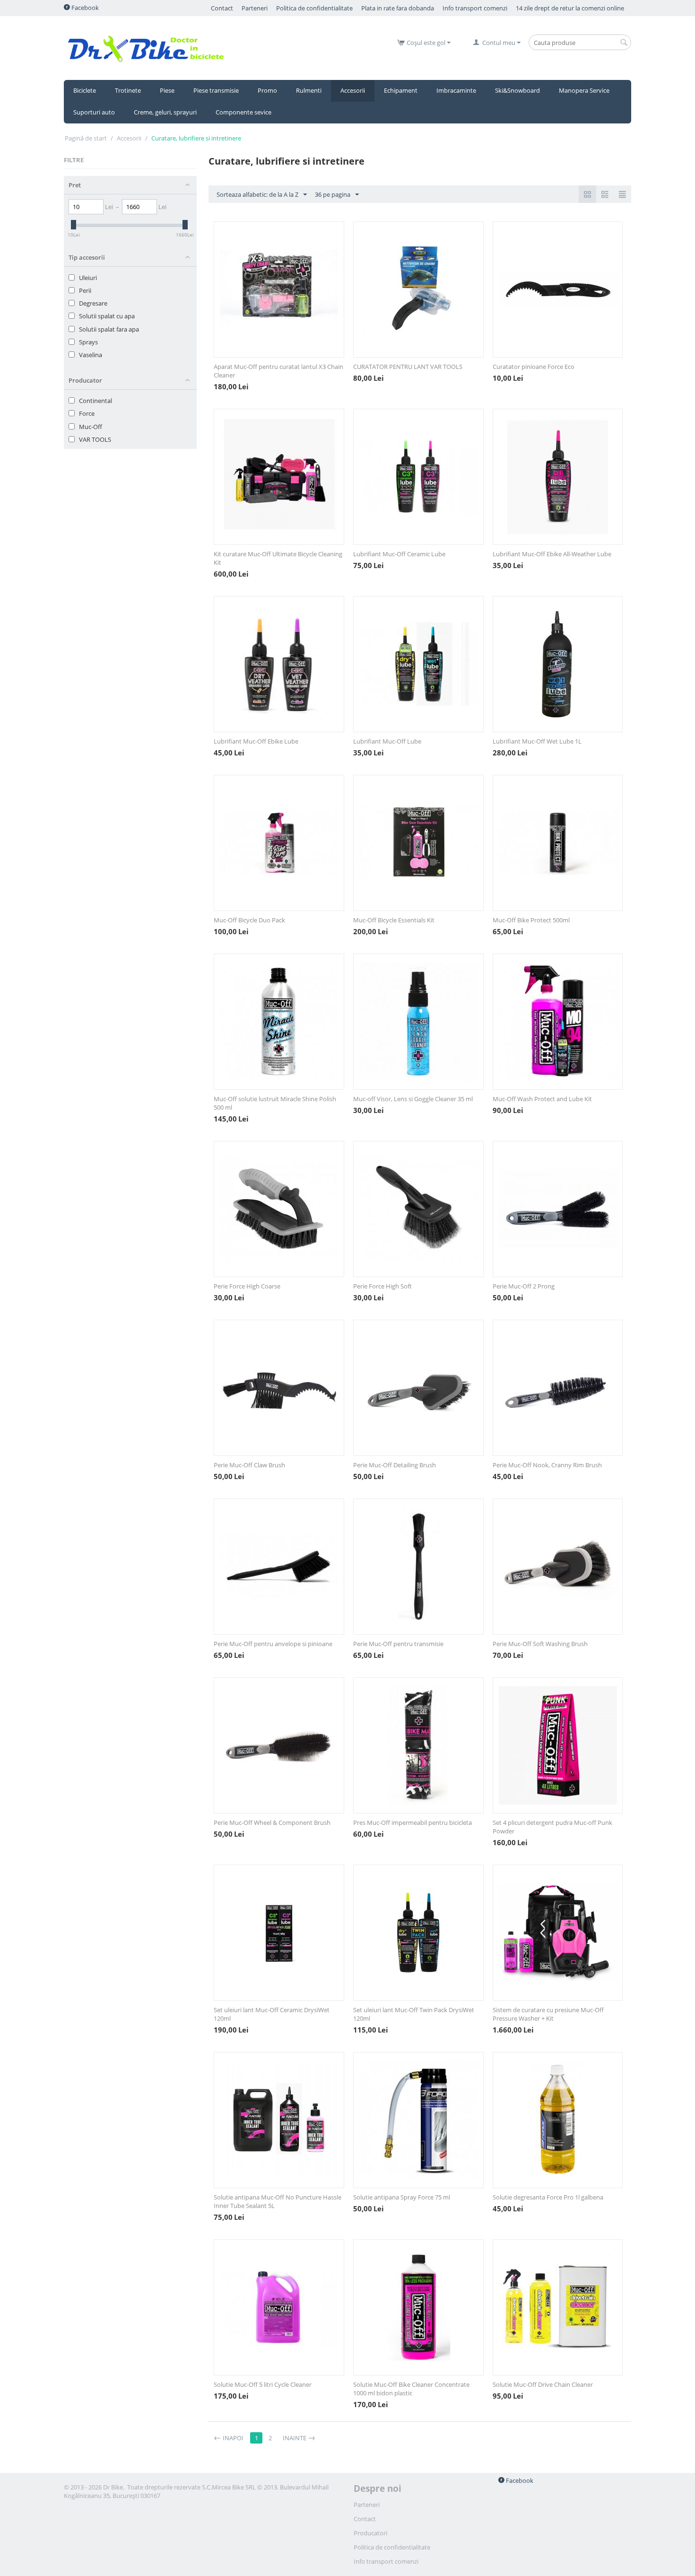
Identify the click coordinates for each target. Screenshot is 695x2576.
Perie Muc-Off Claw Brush (249, 1465)
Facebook (84, 8)
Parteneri (367, 2505)
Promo (267, 90)
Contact (222, 8)
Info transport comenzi (475, 8)
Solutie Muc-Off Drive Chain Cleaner (543, 2384)
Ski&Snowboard (517, 90)
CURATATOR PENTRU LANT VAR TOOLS (408, 367)
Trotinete (128, 90)
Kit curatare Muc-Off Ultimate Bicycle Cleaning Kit (278, 558)
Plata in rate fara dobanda (398, 8)
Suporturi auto (94, 112)
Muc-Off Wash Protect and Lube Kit (542, 1099)
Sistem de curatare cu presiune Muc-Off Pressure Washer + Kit (548, 2014)
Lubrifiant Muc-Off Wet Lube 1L (537, 741)
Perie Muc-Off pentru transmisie (398, 1644)
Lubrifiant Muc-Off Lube (387, 741)
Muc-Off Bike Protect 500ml (531, 920)
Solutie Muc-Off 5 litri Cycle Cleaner (263, 2384)
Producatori (370, 2533)
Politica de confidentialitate (314, 8)
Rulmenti (309, 90)
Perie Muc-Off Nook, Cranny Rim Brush (547, 1465)
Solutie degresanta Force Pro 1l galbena (548, 2197)
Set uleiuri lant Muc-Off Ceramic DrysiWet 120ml (272, 2014)
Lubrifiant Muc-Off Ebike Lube (256, 741)
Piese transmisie (216, 90)
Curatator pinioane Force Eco (534, 367)
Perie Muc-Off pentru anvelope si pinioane (273, 1644)
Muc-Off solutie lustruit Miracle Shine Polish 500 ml (275, 1103)
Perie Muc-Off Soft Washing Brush (540, 1644)
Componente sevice (243, 112)
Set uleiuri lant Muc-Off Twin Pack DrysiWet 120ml (414, 2014)
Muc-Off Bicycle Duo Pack (249, 920)
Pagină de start (86, 138)
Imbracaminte (456, 90)
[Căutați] (624, 43)
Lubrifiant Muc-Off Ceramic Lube (399, 554)
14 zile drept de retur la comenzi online (570, 8)
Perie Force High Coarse (247, 1286)
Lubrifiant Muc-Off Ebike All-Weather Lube (552, 554)
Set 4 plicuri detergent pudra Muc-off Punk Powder (552, 1827)
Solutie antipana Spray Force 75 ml (402, 2197)
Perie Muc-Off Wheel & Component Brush (272, 1822)
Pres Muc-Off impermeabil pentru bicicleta (413, 1822)
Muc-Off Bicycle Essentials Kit (394, 920)
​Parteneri (255, 8)
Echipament (401, 90)
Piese (167, 90)
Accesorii (353, 90)
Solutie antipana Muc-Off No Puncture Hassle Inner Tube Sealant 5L (278, 2201)
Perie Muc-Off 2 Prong (524, 1286)
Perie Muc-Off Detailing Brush (395, 1465)
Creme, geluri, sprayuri (165, 112)
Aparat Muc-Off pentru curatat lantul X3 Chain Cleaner (278, 371)
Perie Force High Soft (382, 1286)
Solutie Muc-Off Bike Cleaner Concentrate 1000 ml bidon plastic (411, 2389)
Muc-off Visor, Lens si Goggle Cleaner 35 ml (413, 1099)
